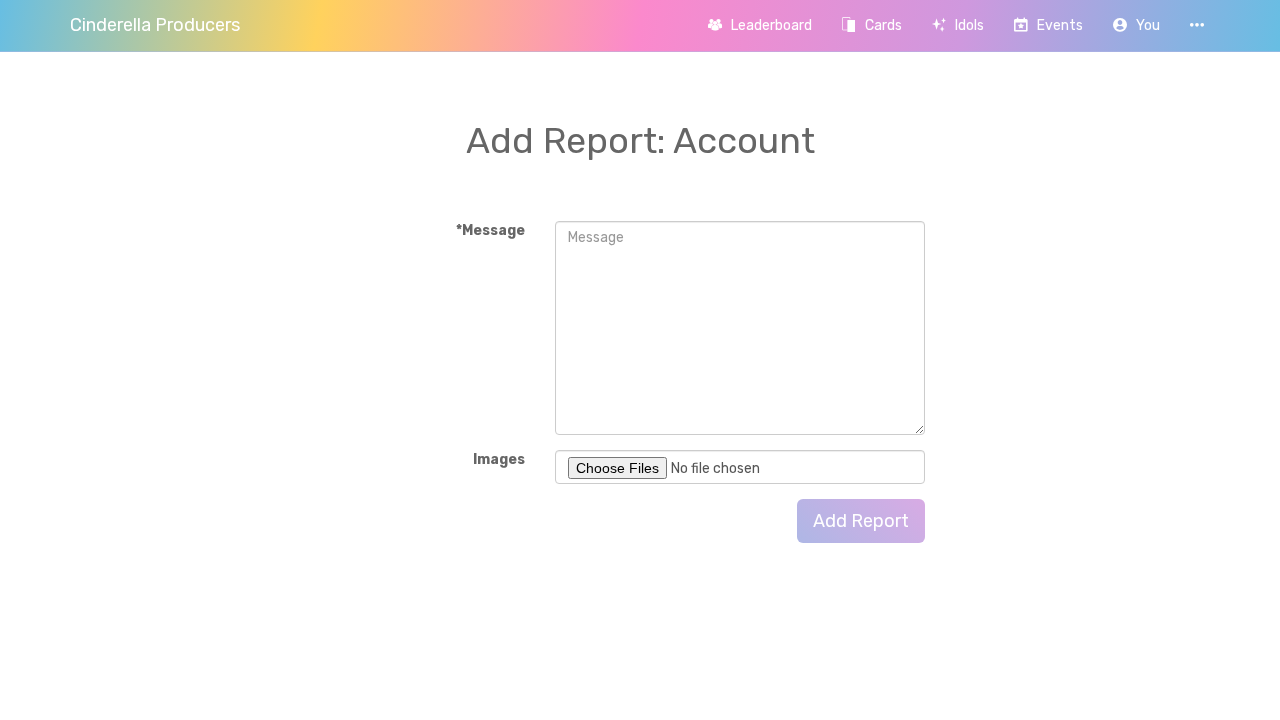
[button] (1136, 25)
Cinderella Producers (155, 25)
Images (499, 459)
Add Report (861, 521)
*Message (490, 230)
